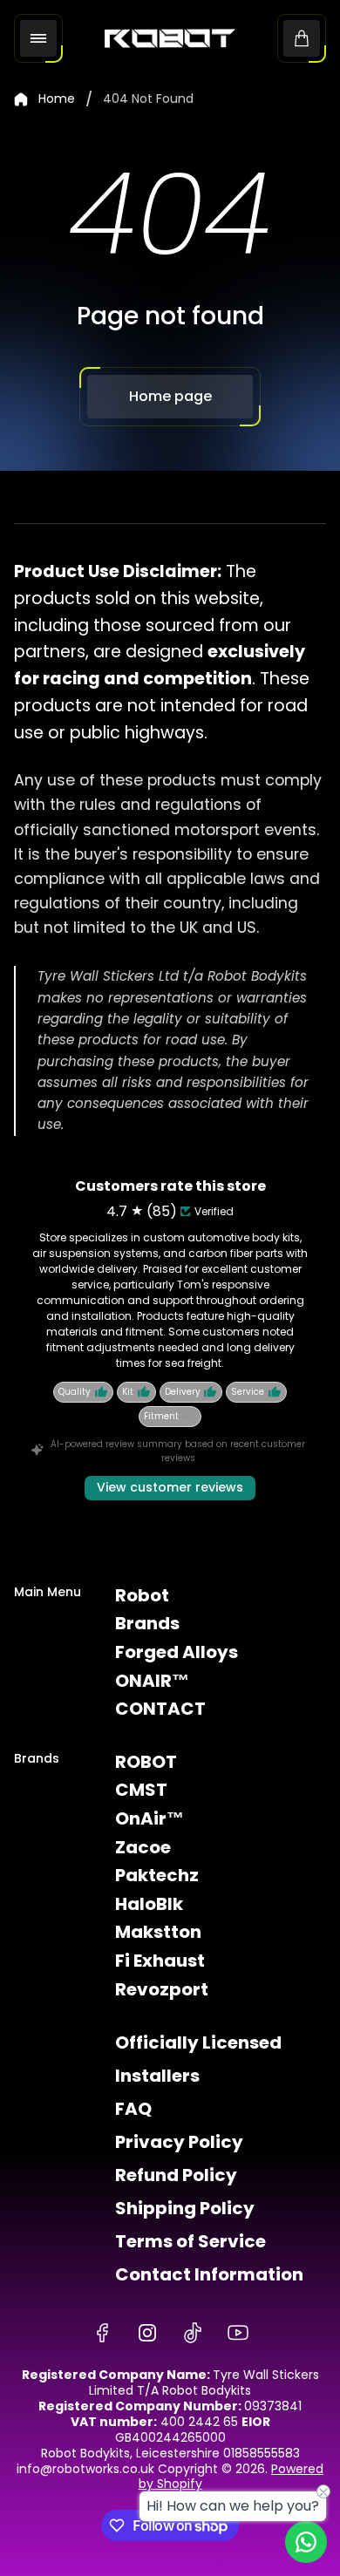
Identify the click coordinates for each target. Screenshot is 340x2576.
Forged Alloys (177, 1652)
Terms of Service (190, 2241)
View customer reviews (170, 1487)
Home (57, 99)
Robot (142, 1595)
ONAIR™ (152, 1681)
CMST (141, 1790)
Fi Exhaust (160, 1961)
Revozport (162, 1989)
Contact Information (209, 2274)
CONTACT (160, 1709)
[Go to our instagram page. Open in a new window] (147, 2333)
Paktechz (157, 1875)
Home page (170, 396)
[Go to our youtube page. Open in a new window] (238, 2333)
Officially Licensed (198, 2042)
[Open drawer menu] (38, 38)
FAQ (133, 2109)
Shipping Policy (185, 2208)
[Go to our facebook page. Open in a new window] (102, 2333)
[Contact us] (306, 2542)
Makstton (158, 1932)
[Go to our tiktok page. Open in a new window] (193, 2333)
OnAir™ (150, 1818)
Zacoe (143, 1847)
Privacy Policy (179, 2142)
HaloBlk (149, 1904)
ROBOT (146, 1762)
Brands (147, 1623)
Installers (157, 2076)
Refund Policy (176, 2175)
